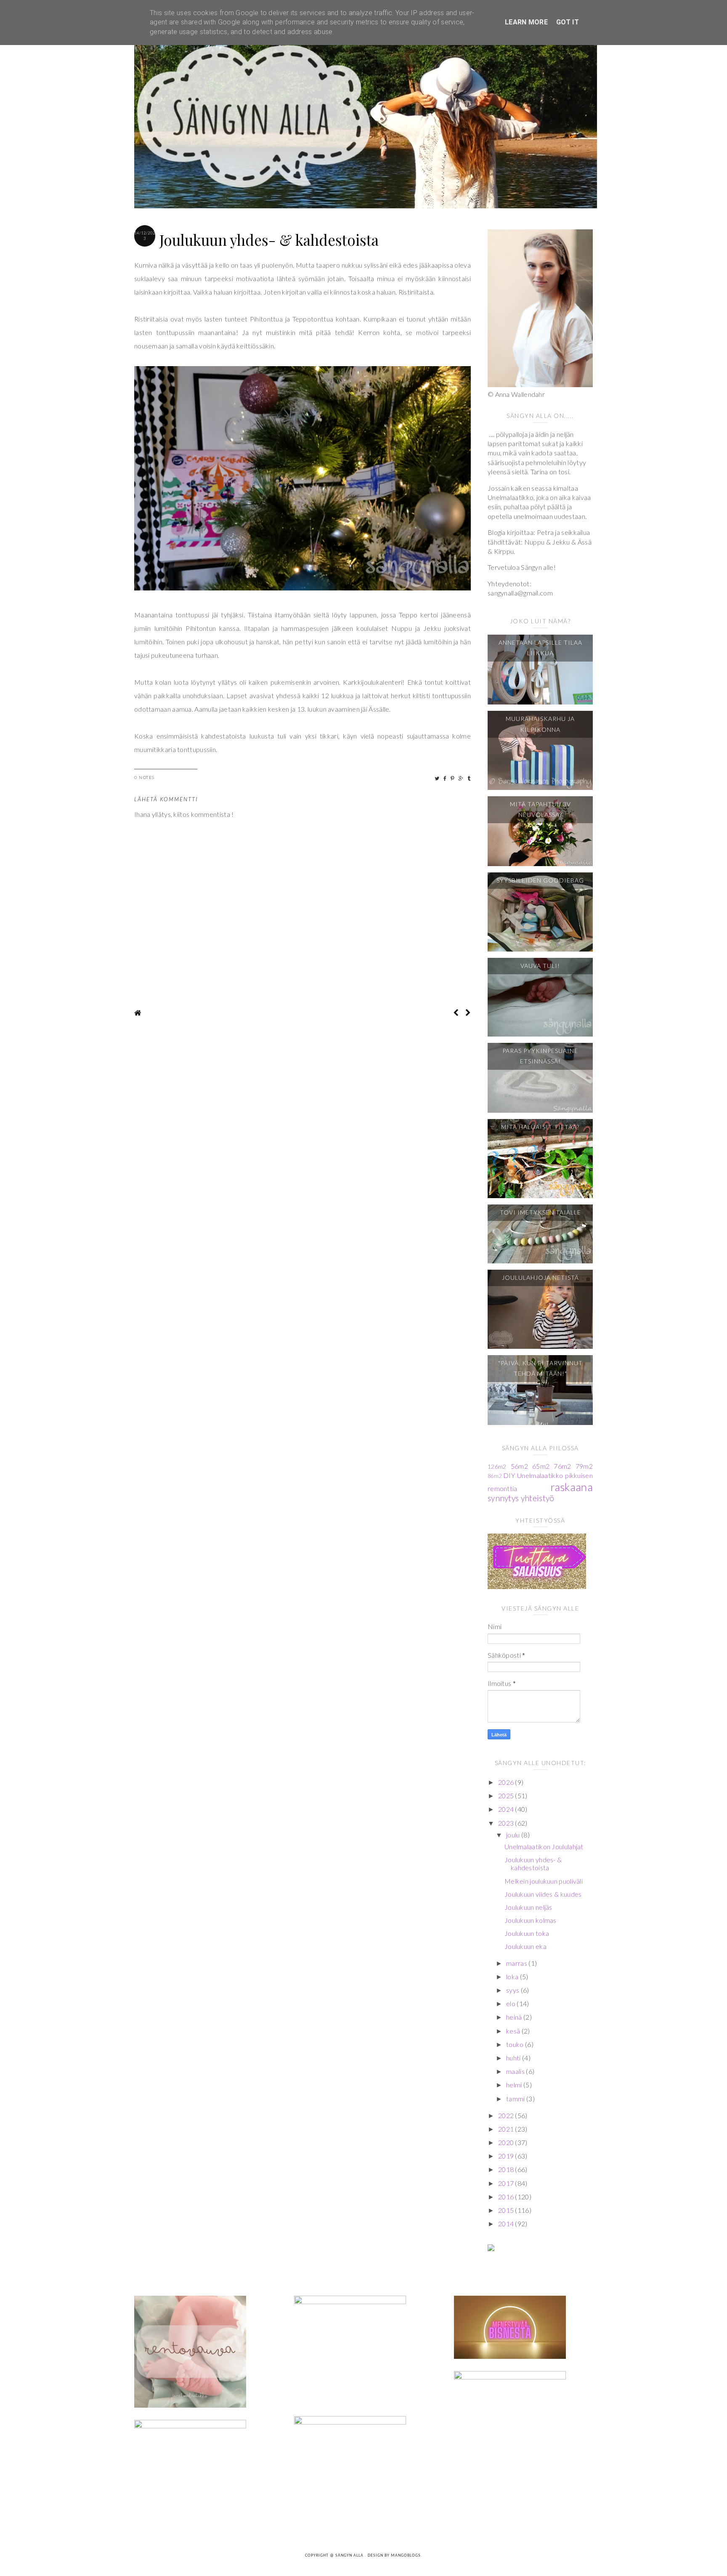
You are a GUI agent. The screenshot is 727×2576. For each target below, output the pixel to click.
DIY (509, 1475)
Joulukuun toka (527, 1933)
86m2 (495, 1476)
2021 (507, 2129)
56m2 (519, 1466)
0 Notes (145, 777)
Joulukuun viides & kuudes (543, 1894)
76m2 (562, 1466)
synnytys (503, 1498)
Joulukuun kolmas (531, 1920)
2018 (507, 2169)
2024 (507, 1809)
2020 (507, 2142)
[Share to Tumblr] (469, 778)
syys (513, 1990)
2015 (507, 2210)
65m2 (541, 1466)
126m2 (497, 1466)
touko (516, 2044)
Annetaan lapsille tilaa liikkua (540, 648)
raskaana (572, 1487)
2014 (507, 2224)
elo (511, 2003)
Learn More (526, 22)
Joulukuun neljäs (528, 1907)
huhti (514, 2058)
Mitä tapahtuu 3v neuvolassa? (540, 809)
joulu (514, 1835)
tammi (516, 2099)
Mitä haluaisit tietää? (540, 1127)
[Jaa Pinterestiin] (453, 778)
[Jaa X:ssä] (437, 778)
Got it (568, 22)
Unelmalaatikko (540, 1475)
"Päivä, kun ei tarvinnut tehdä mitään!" (540, 1368)
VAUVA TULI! (540, 966)
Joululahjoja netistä (540, 1277)
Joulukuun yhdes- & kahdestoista (533, 1864)
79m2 (584, 1466)
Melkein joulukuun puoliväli (544, 1881)
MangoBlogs (406, 2556)
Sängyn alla (350, 2556)
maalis (516, 2071)
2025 (507, 1796)
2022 (507, 2115)
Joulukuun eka (525, 1946)
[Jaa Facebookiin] (445, 778)
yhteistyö (538, 1498)
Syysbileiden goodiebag (540, 880)
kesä (514, 2031)
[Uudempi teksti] (456, 1013)
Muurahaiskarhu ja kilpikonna (540, 724)
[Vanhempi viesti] (468, 1013)
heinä (515, 2017)
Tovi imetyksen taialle (540, 1212)
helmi (515, 2085)
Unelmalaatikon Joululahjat (544, 1846)
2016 (507, 2197)
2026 (507, 1782)
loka (513, 1977)
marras (517, 1963)
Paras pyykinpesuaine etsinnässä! (540, 1056)
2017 (507, 2183)
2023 (507, 1823)
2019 (507, 2156)
